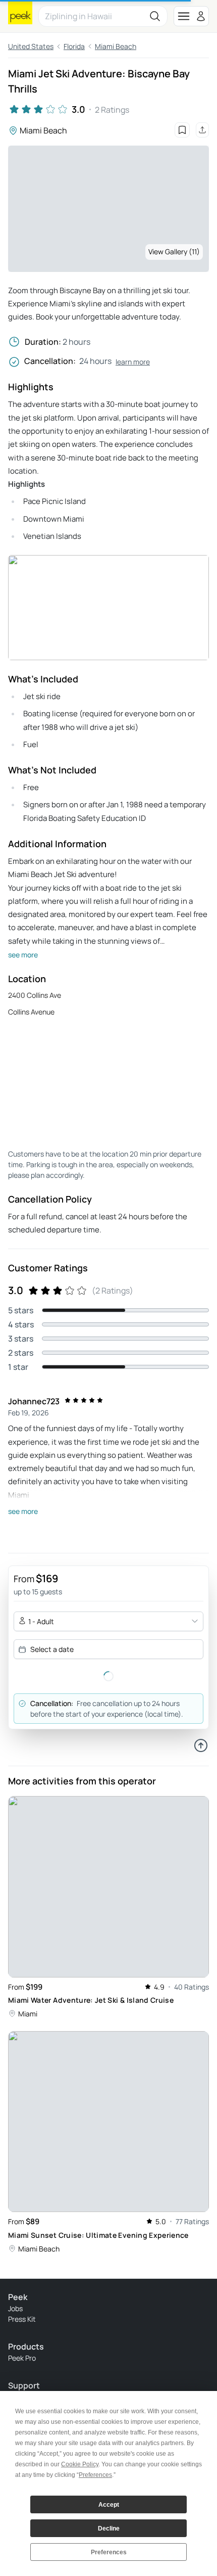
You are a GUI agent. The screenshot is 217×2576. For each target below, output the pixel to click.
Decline (109, 2528)
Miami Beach (116, 46)
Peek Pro (22, 2358)
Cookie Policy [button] (80, 2464)
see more (23, 955)
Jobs (15, 2308)
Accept (109, 2505)
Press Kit (22, 2319)
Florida (74, 46)
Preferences (109, 2552)
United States (31, 46)
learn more (133, 362)
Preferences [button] (95, 2475)
